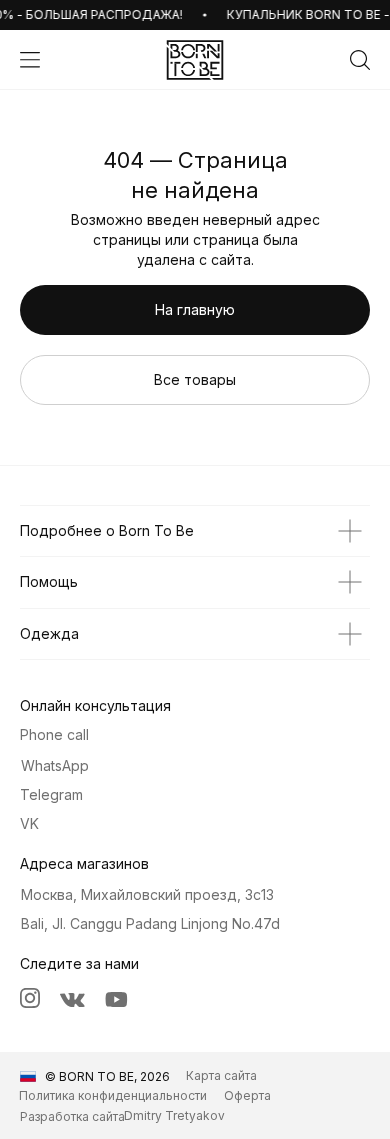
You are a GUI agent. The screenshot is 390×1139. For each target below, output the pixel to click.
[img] (195, 60)
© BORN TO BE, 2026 (107, 1076)
